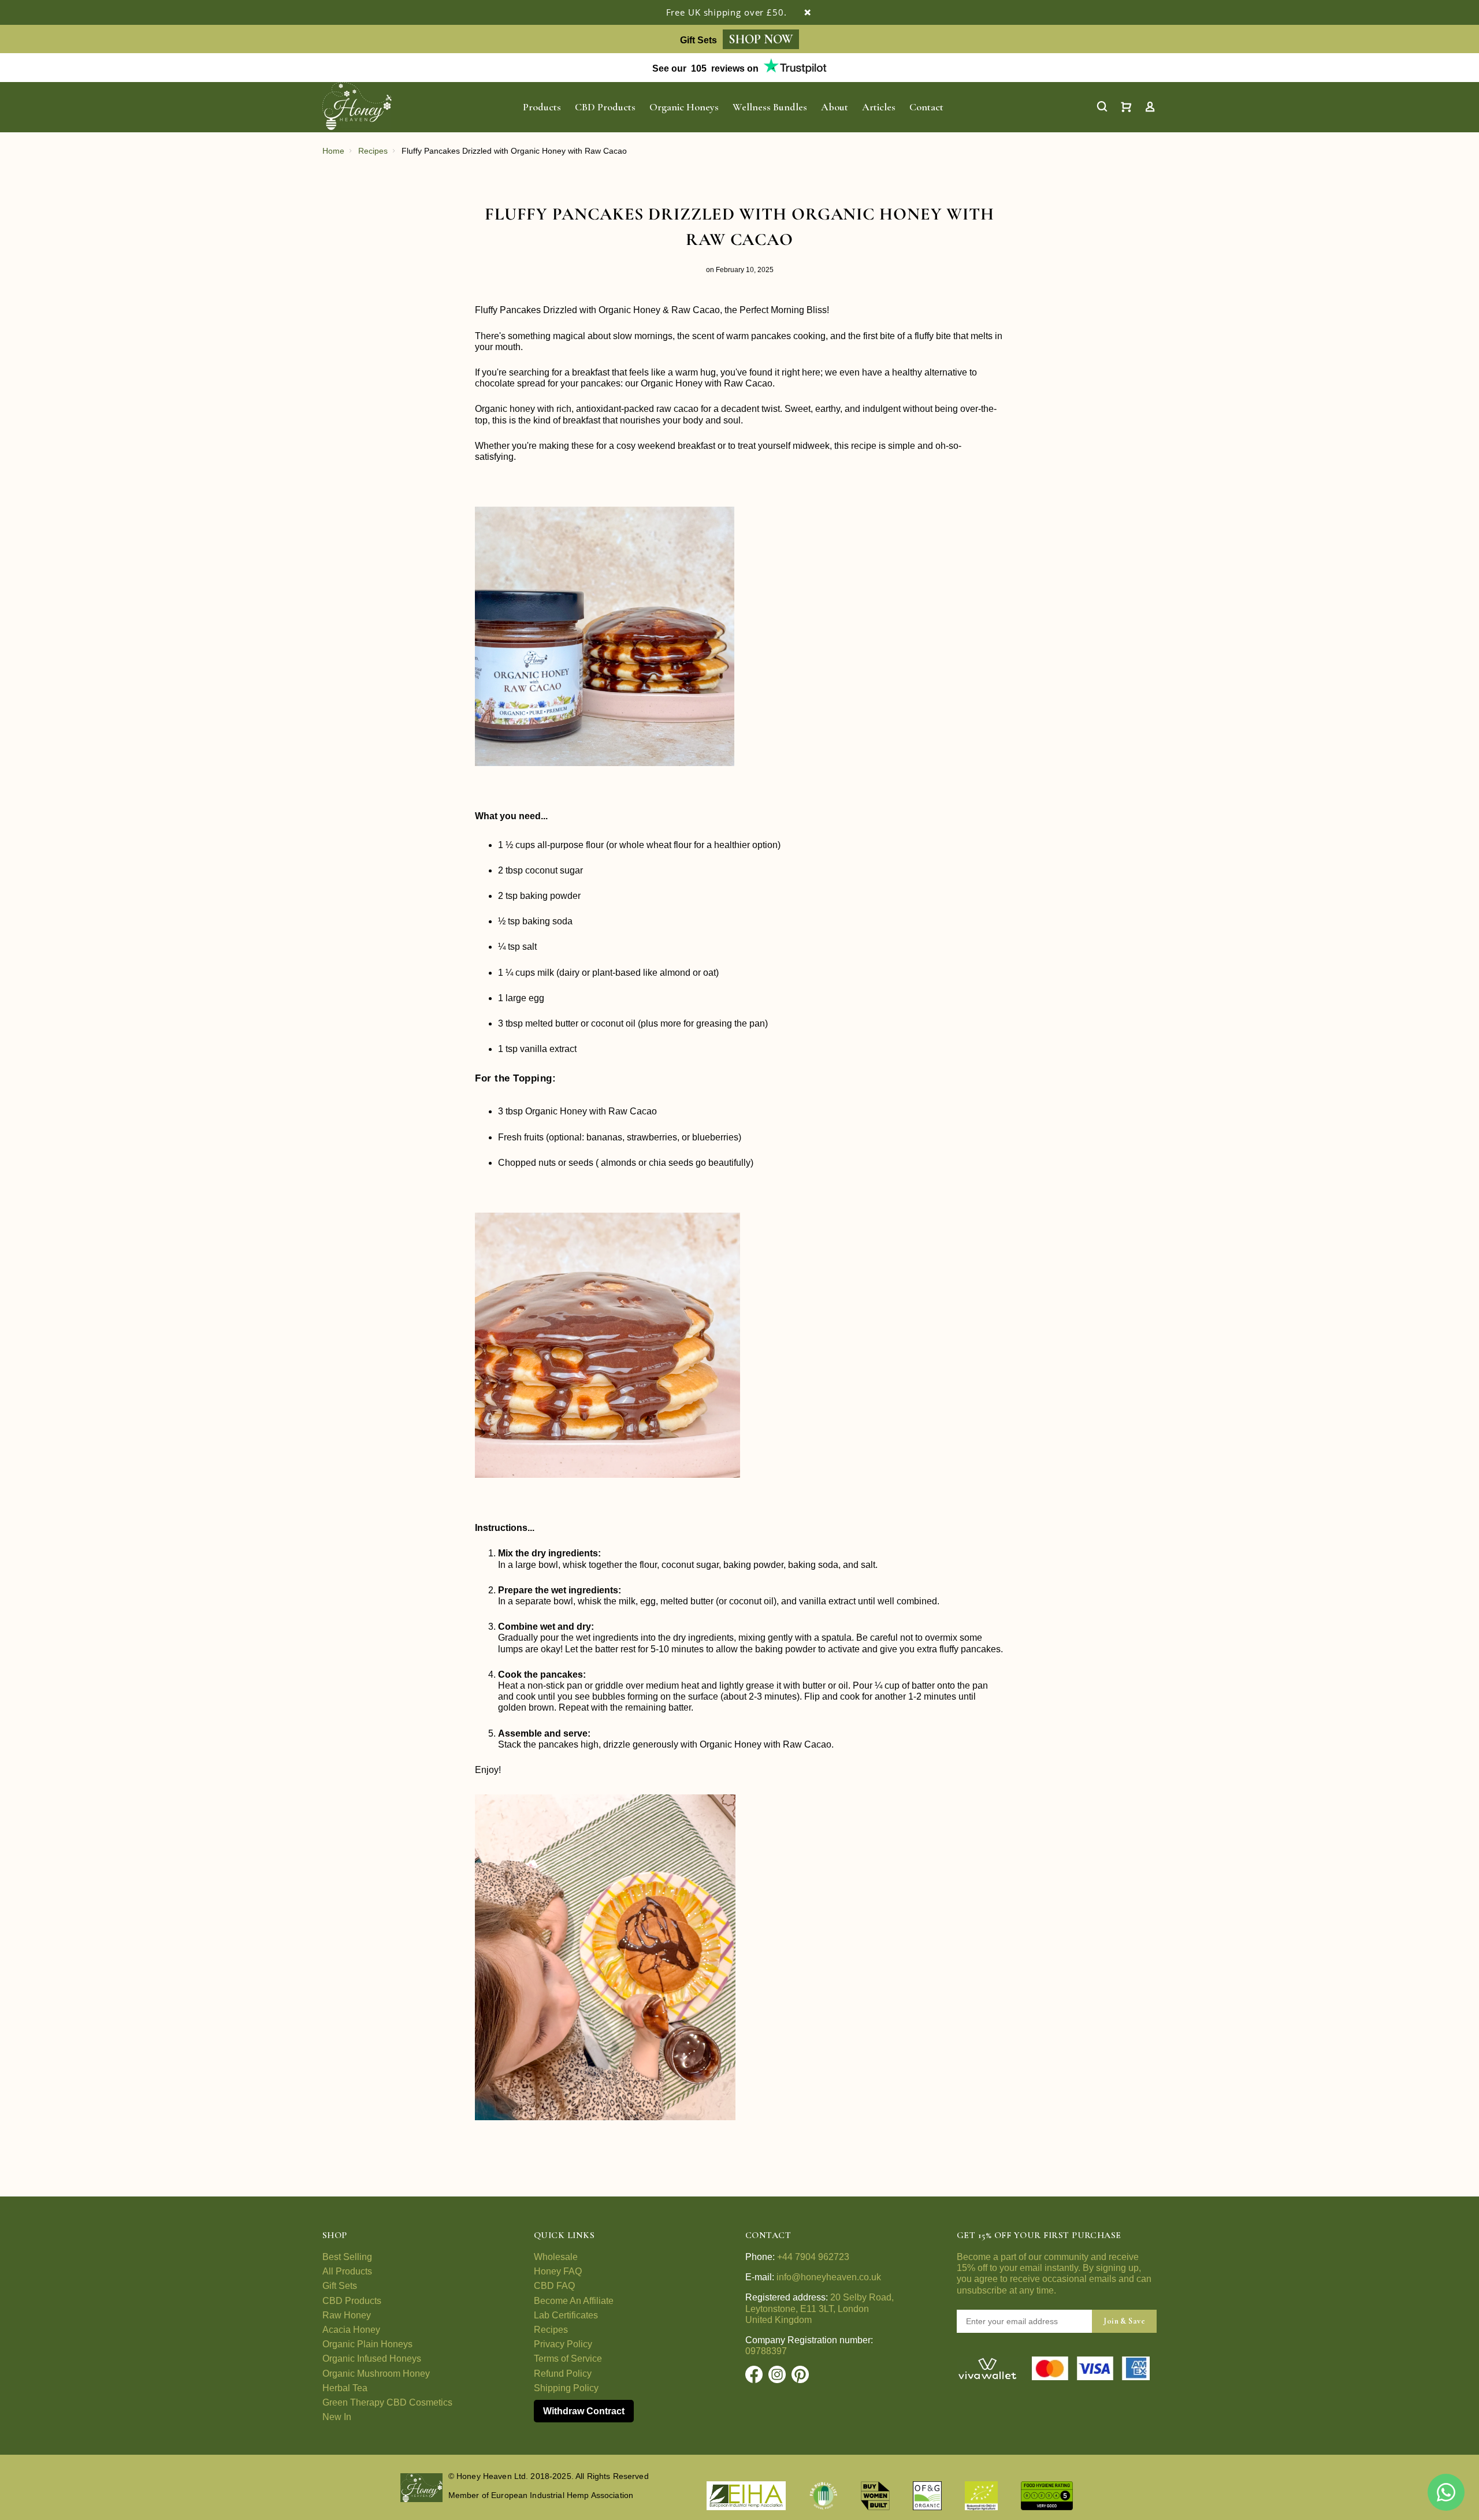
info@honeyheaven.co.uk (829, 2277)
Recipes (373, 151)
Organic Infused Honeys (372, 2359)
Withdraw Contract (584, 2411)
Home (333, 151)
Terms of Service (568, 2359)
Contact (926, 107)
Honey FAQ (558, 2271)
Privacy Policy (563, 2344)
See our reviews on (705, 68)
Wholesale (556, 2257)
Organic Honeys (684, 107)
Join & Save (1124, 2321)
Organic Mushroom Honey (376, 2374)
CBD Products (605, 107)
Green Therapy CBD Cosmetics (387, 2402)
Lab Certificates (566, 2315)
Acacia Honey (351, 2330)
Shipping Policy (566, 2388)
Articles (879, 107)
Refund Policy (563, 2374)
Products (542, 107)
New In (337, 2417)
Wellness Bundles (770, 107)
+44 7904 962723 (813, 2257)
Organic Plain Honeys (367, 2344)
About (835, 107)
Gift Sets (340, 2286)
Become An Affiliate (574, 2301)
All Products (347, 2271)
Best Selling (347, 2257)
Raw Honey (347, 2315)
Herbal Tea (345, 2388)
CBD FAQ (554, 2286)
